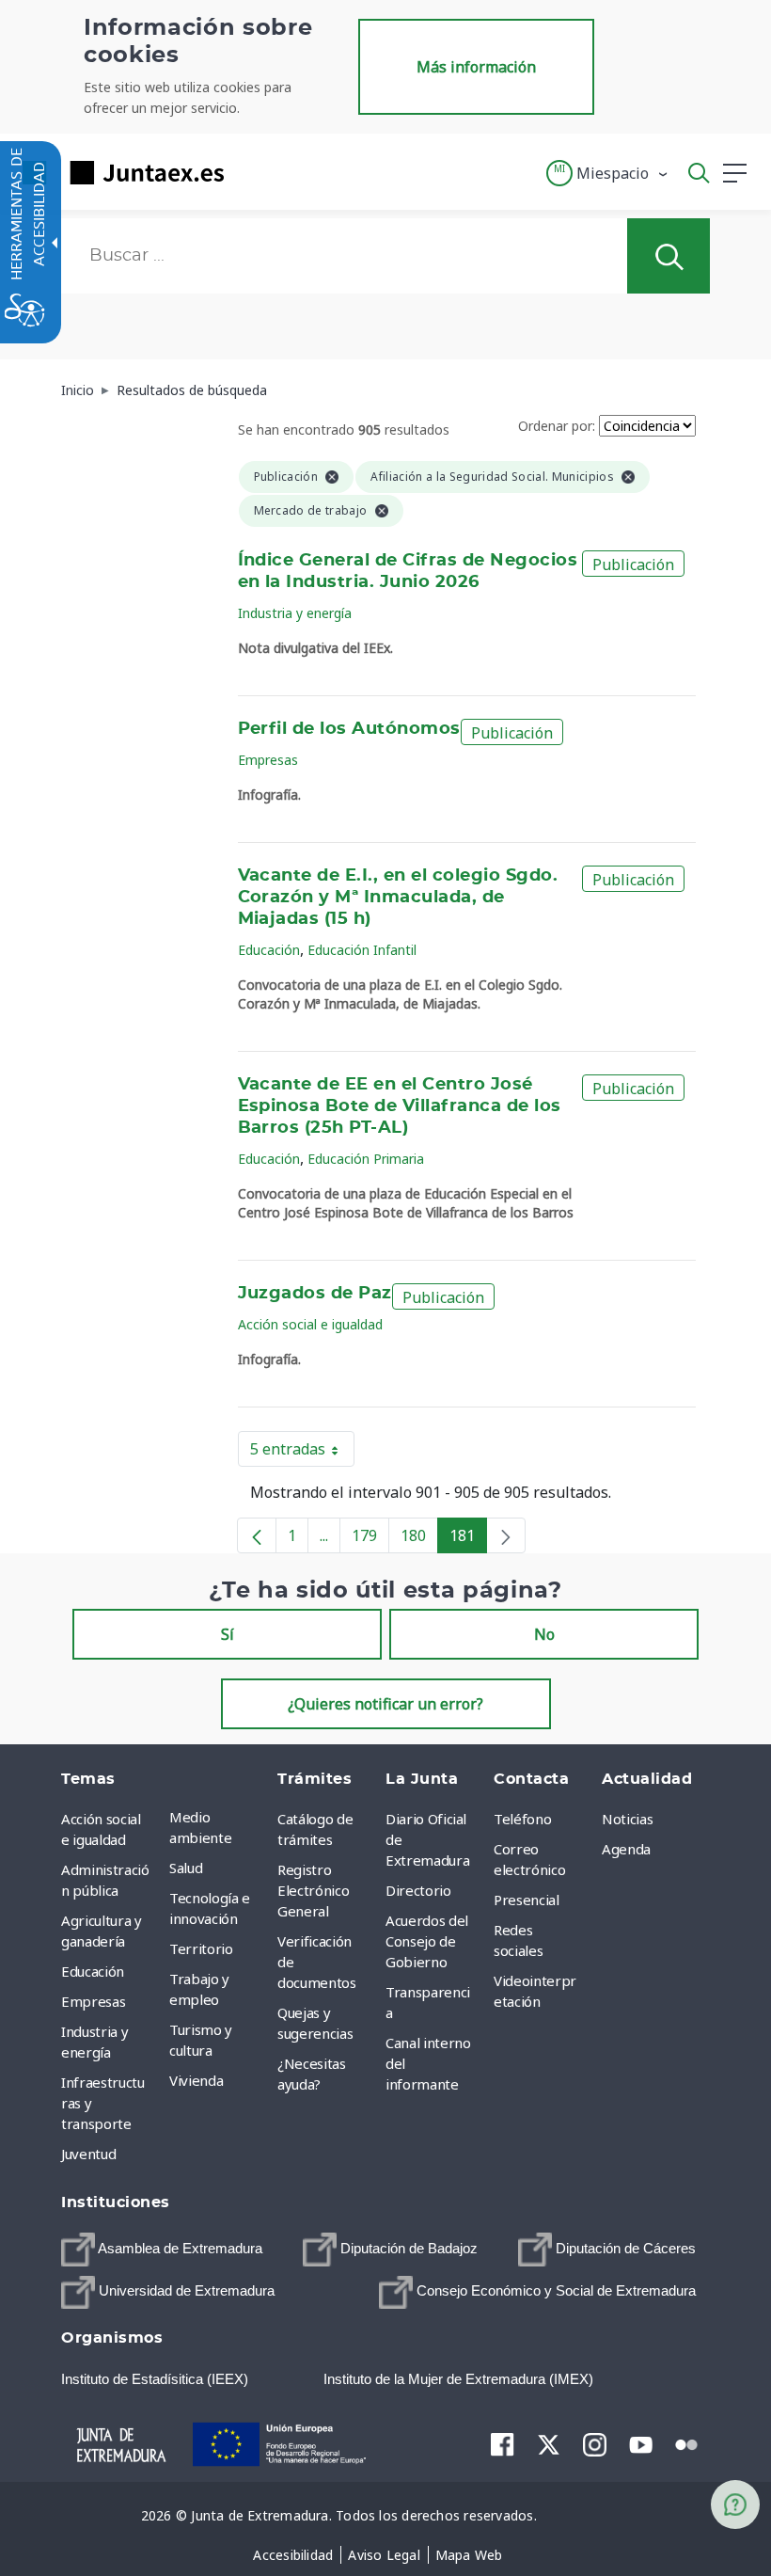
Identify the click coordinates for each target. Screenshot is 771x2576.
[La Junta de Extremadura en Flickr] (687, 2443)
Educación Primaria (366, 1159)
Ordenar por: (557, 426)
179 (370, 1539)
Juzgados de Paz (315, 1294)
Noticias (627, 1819)
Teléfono (522, 1819)
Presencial (527, 1900)
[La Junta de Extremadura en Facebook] (503, 2444)
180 (419, 1539)
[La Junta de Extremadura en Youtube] (641, 2443)
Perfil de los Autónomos (349, 729)
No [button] (544, 1634)
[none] (506, 1535)
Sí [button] (228, 1634)
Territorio (201, 1948)
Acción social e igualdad (310, 1324)
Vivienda (196, 2080)
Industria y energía (295, 613)
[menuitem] (219, 1827)
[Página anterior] (257, 1535)
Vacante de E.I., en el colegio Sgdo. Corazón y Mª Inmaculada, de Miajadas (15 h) (398, 898)
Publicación (633, 564)
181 (468, 1539)
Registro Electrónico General (313, 1890)
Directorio (418, 1890)
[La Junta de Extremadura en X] (549, 2444)
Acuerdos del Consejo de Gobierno (427, 1941)
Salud (186, 1868)
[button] (608, 173)
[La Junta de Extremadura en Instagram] (595, 2444)
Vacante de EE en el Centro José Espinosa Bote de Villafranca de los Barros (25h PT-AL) (400, 1106)
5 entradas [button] (302, 1453)
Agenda (626, 1849)
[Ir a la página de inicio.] (118, 173)
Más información (476, 67)
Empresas (268, 760)
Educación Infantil (362, 950)
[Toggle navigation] (250, 172)
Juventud (88, 2154)
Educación (269, 950)
